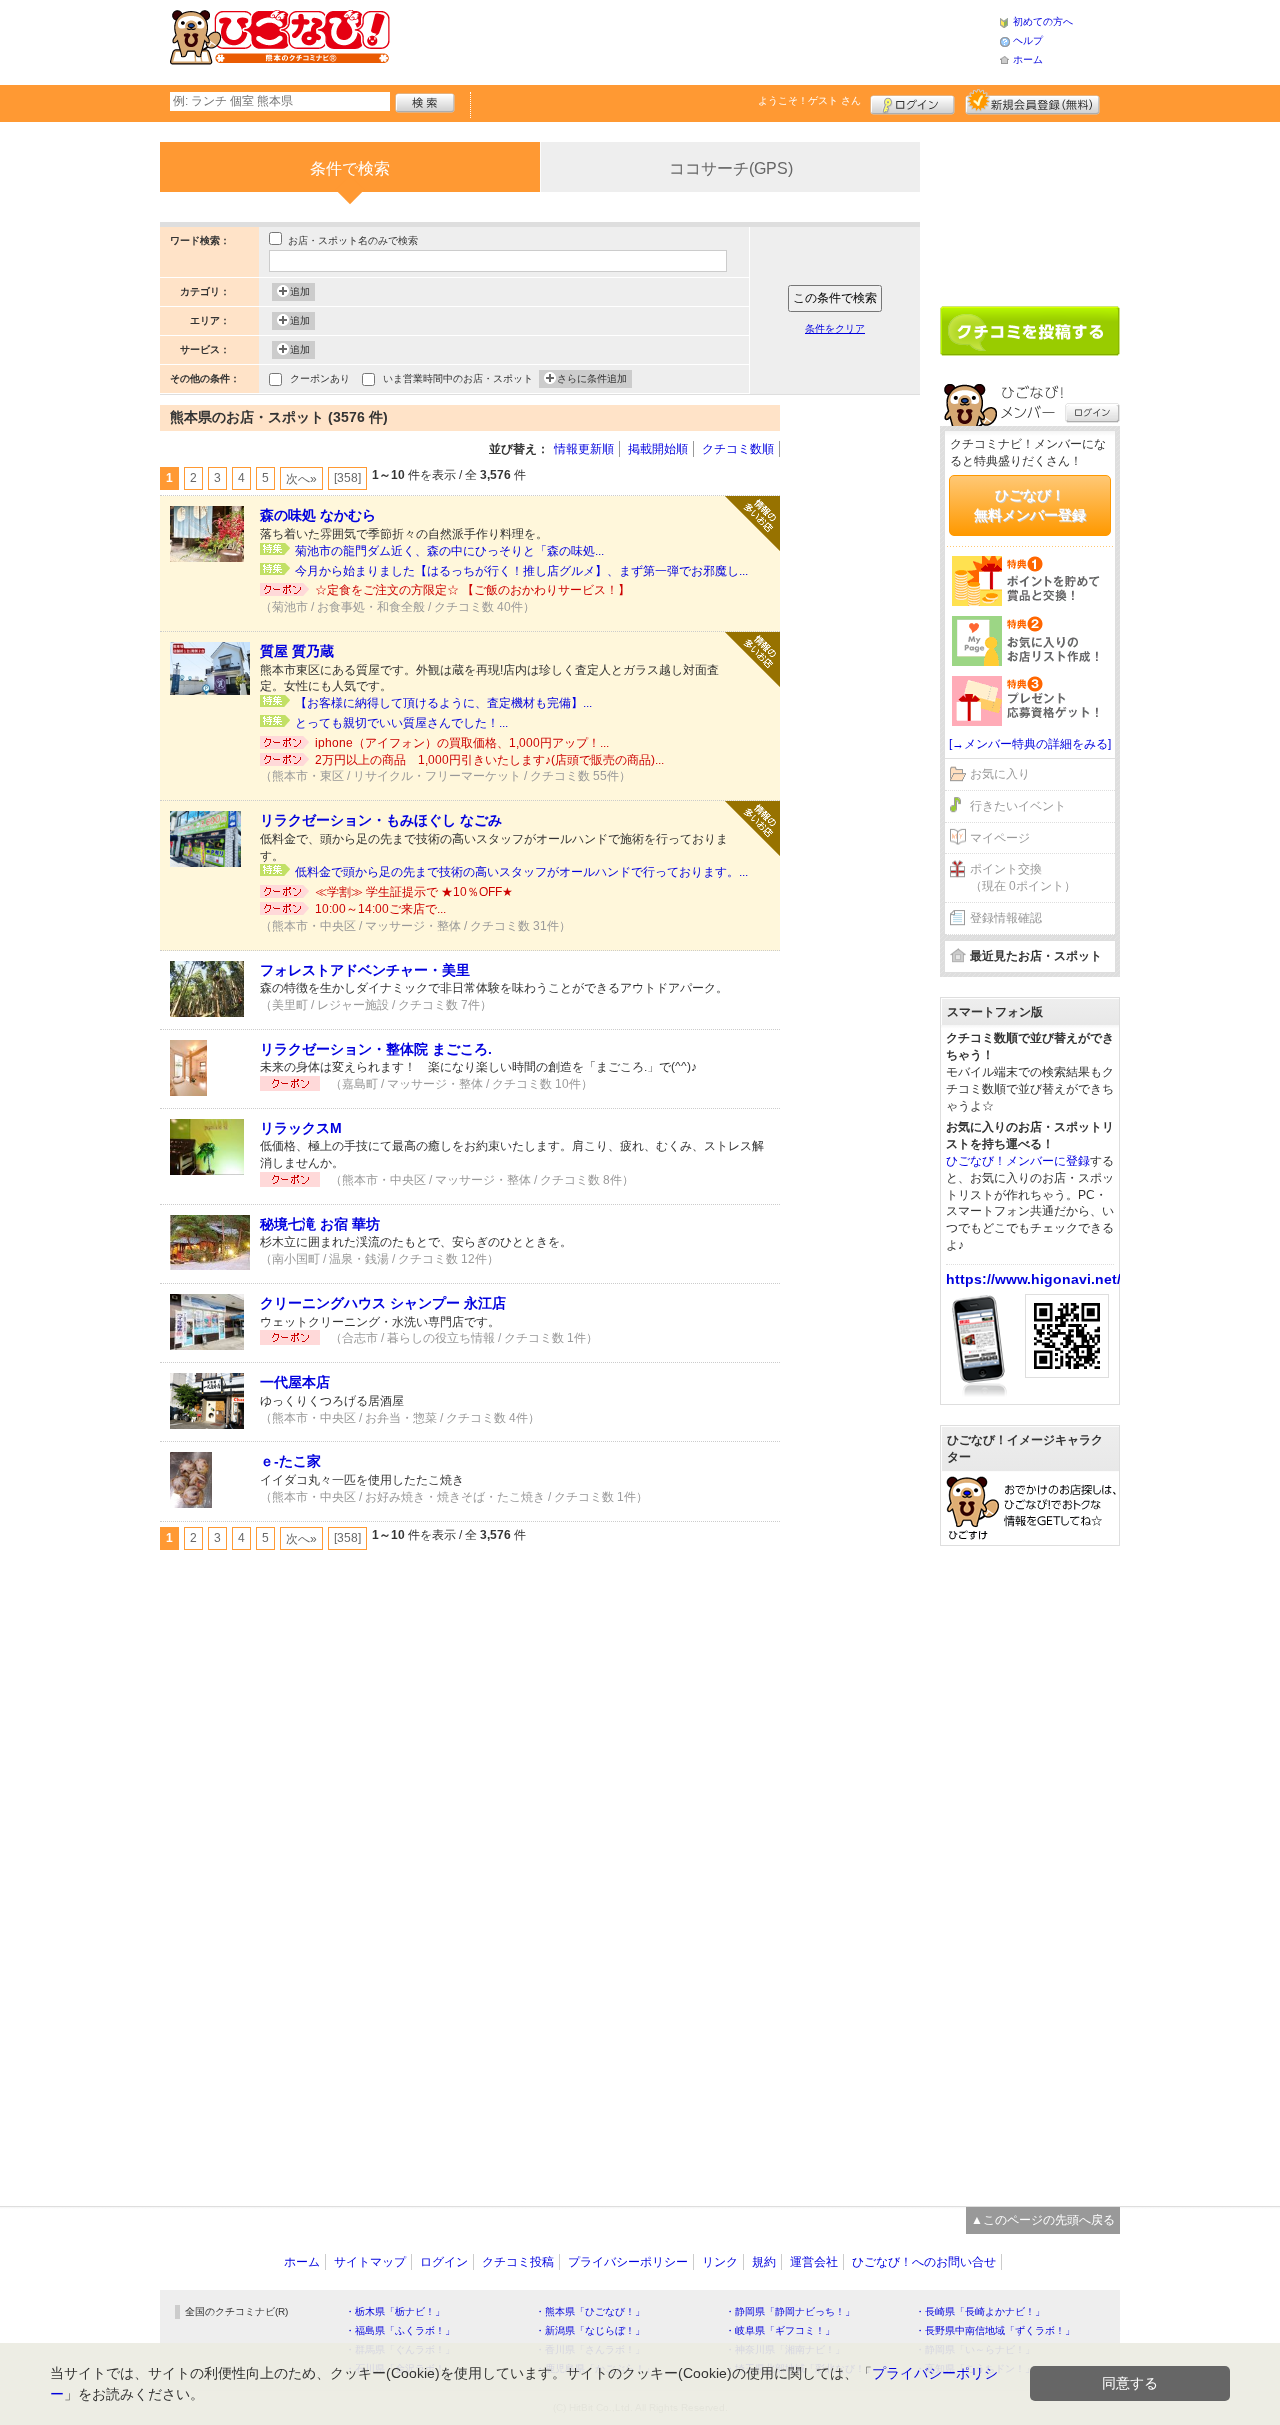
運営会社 (814, 2262)
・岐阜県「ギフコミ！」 (780, 2330)
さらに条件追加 (592, 378)
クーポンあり (320, 378)
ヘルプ (1028, 40)
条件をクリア (835, 328)
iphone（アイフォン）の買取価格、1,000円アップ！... (462, 743)
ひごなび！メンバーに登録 (1018, 1161)
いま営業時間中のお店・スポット (458, 378)
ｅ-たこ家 (290, 1461)
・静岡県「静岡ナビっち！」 (790, 2311)
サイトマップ (370, 2262)
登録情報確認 (1006, 918)
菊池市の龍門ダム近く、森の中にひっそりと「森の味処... (449, 551)
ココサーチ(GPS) (731, 168)
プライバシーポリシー (628, 2262)
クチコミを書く (1030, 331)
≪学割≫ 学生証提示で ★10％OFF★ (414, 892)
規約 (764, 2262)
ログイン (912, 102)
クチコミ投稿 (518, 2262)
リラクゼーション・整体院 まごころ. (376, 1049)
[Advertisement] (694, 40)
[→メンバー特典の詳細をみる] (1030, 744)
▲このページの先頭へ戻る (1043, 2220)
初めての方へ (1043, 21)
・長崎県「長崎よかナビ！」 (980, 2311)
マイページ (1000, 838)
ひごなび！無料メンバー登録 (1030, 505)
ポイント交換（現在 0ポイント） (1023, 877)
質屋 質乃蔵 (297, 651)
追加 (300, 291)
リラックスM (301, 1128)
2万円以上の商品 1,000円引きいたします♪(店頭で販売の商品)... (489, 760)
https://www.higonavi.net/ (1033, 1279)
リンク (720, 2262)
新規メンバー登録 (1032, 102)
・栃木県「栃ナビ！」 (395, 2311)
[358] (347, 478)
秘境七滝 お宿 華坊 (320, 1224)
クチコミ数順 (738, 449)
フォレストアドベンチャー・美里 (365, 970)
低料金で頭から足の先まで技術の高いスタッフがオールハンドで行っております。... (521, 872)
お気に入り (1000, 774)
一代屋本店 (295, 1382)
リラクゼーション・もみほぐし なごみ (381, 820)
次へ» (301, 479)
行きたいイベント (1018, 806)
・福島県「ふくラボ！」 (400, 2330)
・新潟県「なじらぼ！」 (590, 2330)
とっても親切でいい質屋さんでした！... (401, 723)
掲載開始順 (658, 449)
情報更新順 (584, 449)
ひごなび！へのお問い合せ (924, 2262)
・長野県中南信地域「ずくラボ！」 (995, 2330)
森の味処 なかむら (318, 515)
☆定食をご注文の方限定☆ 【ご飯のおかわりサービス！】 (472, 590)
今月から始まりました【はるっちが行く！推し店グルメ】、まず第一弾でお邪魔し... (521, 571)
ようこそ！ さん (809, 100)
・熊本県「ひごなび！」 (590, 2311)
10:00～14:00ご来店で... (380, 909)
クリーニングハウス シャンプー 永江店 (383, 1303)
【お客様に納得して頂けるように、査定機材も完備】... (443, 703)
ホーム (1028, 59)
